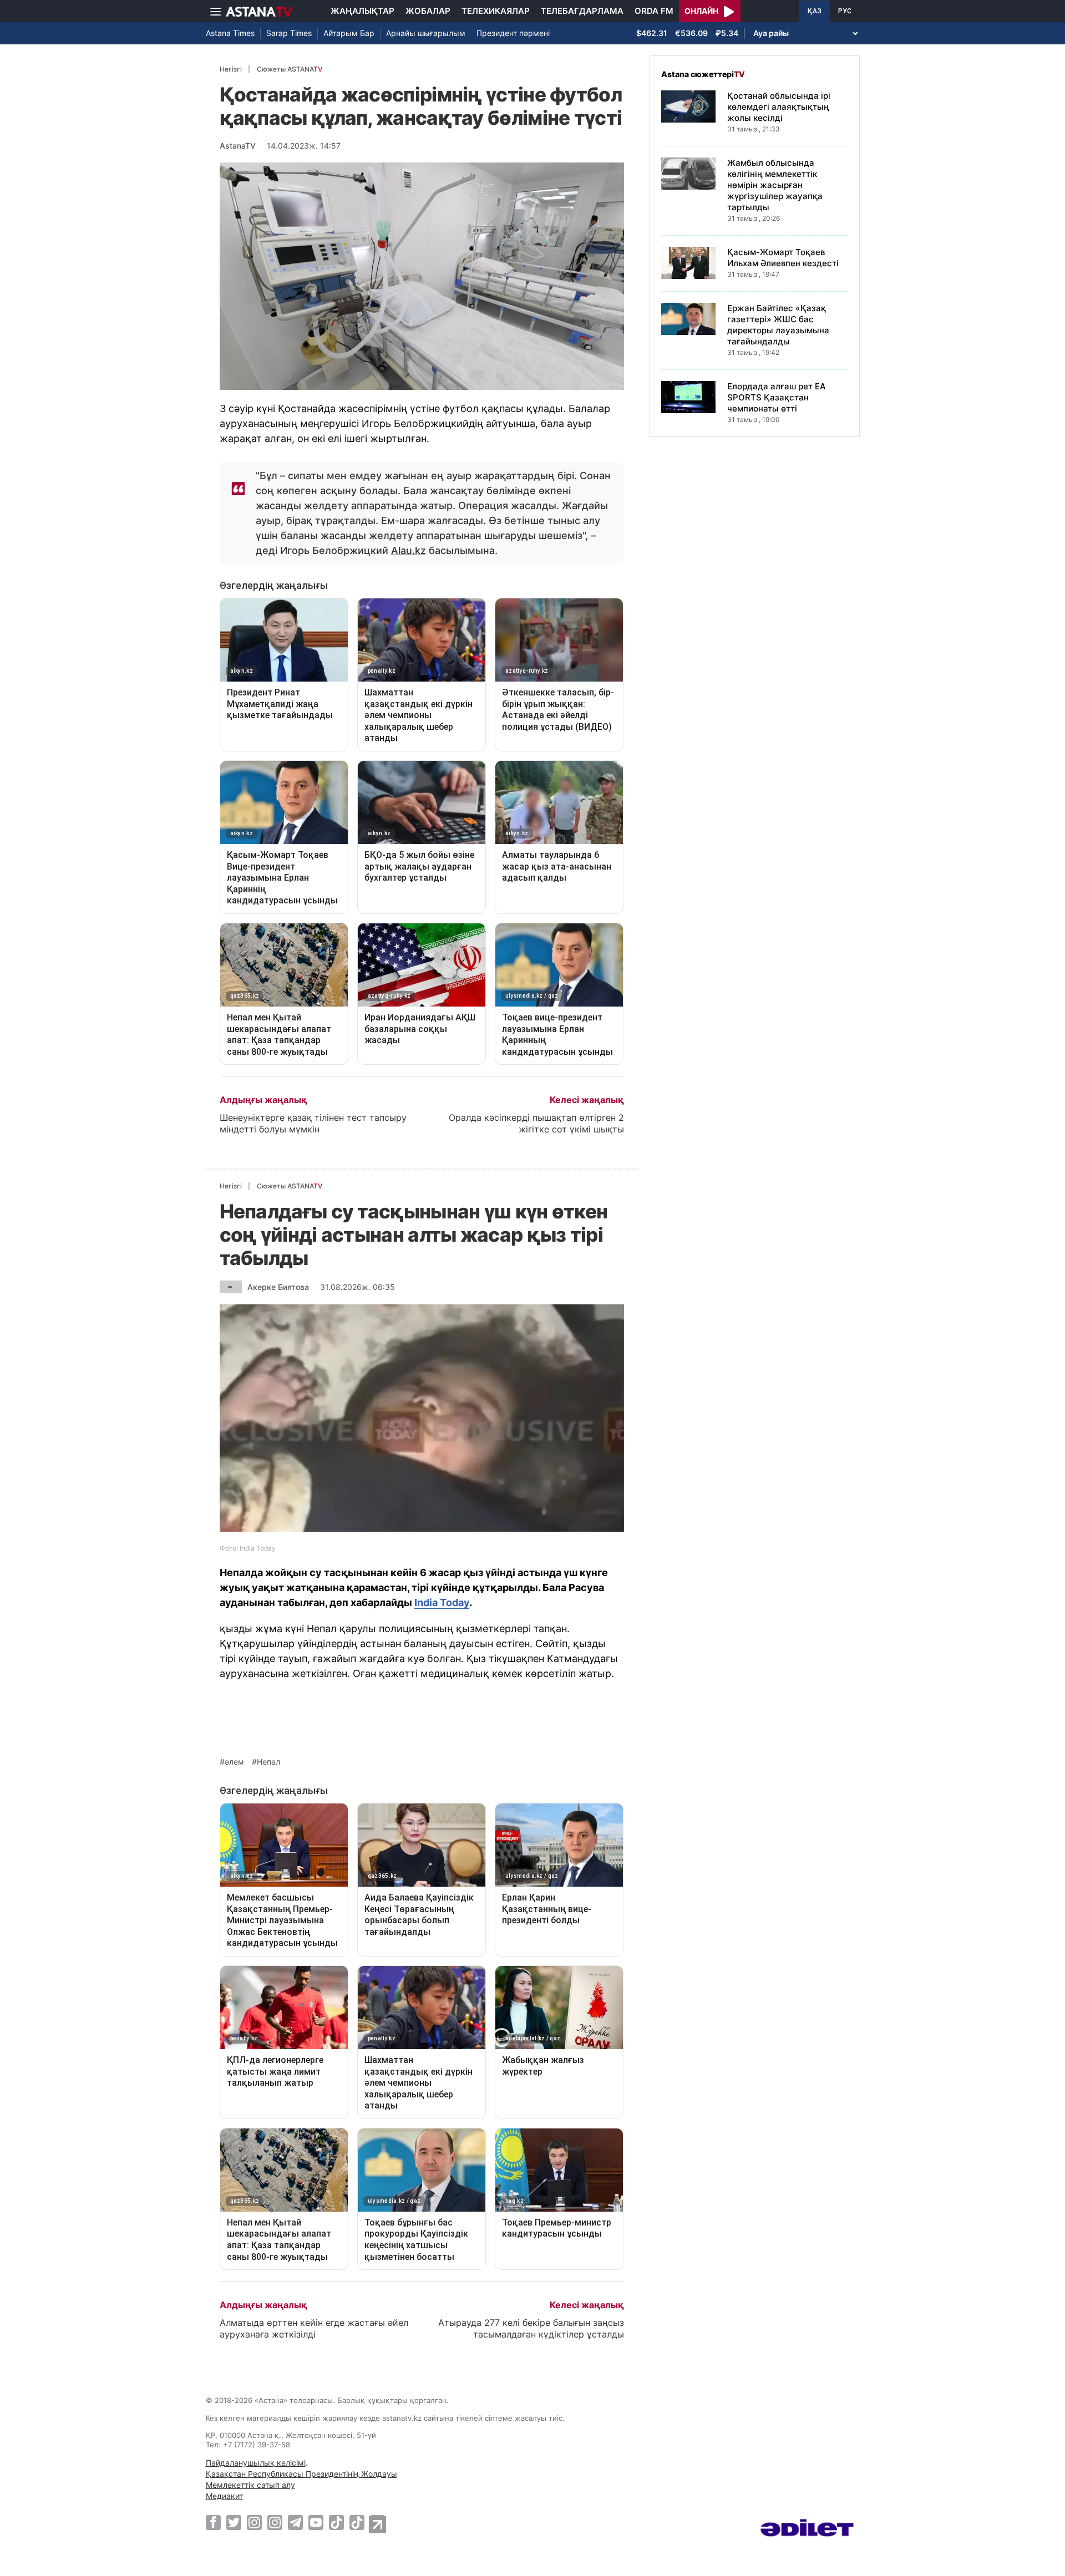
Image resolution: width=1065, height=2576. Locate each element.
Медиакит (224, 2496)
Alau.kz (409, 550)
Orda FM (654, 11)
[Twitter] (234, 2522)
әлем (234, 1762)
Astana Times (230, 33)
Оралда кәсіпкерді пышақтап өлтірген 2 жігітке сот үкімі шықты (536, 1123)
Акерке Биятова (278, 1287)
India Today (442, 1602)
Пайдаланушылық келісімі (256, 2463)
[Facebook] (213, 2522)
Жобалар (428, 11)
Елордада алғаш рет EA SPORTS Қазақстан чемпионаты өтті (777, 397)
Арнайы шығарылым (426, 33)
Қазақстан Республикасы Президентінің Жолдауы (301, 2474)
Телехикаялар (496, 11)
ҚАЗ (815, 11)
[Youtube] (316, 2522)
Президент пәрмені (513, 33)
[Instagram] (254, 2522)
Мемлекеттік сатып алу (250, 2485)
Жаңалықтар (362, 11)
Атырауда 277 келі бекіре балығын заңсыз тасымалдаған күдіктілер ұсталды (531, 2328)
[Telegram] (295, 2522)
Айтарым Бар (349, 33)
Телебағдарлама (582, 11)
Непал (268, 1762)
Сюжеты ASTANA (290, 69)
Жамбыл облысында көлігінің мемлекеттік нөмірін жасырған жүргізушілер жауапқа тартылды (775, 185)
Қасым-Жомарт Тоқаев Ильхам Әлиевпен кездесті (783, 258)
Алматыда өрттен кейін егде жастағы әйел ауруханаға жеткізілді (314, 2328)
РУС (845, 11)
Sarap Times (289, 33)
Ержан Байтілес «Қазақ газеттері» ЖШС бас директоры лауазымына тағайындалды (778, 325)
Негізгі (231, 69)
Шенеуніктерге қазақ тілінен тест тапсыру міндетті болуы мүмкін (313, 1123)
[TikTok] (336, 2522)
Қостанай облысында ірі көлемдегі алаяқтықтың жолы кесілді (779, 107)
